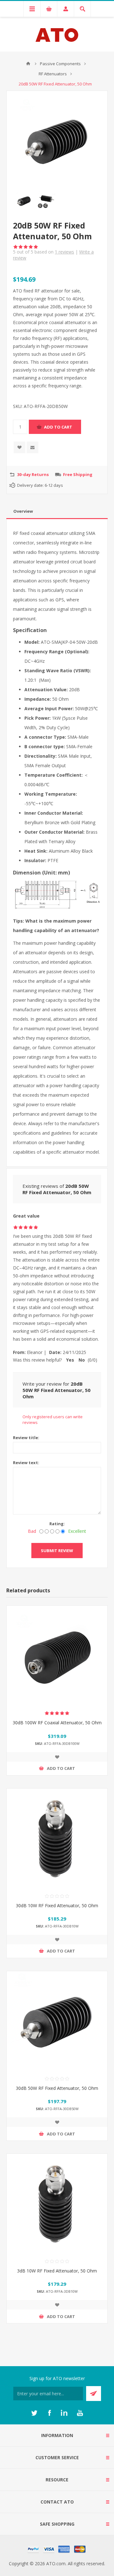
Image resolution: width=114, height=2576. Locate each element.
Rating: (57, 1524)
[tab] (57, 511)
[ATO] (28, 64)
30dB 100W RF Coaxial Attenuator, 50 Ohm (57, 1723)
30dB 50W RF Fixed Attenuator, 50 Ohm (57, 2088)
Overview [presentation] (23, 511)
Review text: (26, 1463)
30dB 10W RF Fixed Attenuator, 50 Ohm (57, 1905)
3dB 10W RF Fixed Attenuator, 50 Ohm (57, 2271)
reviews (64, 252)
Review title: (26, 1438)
